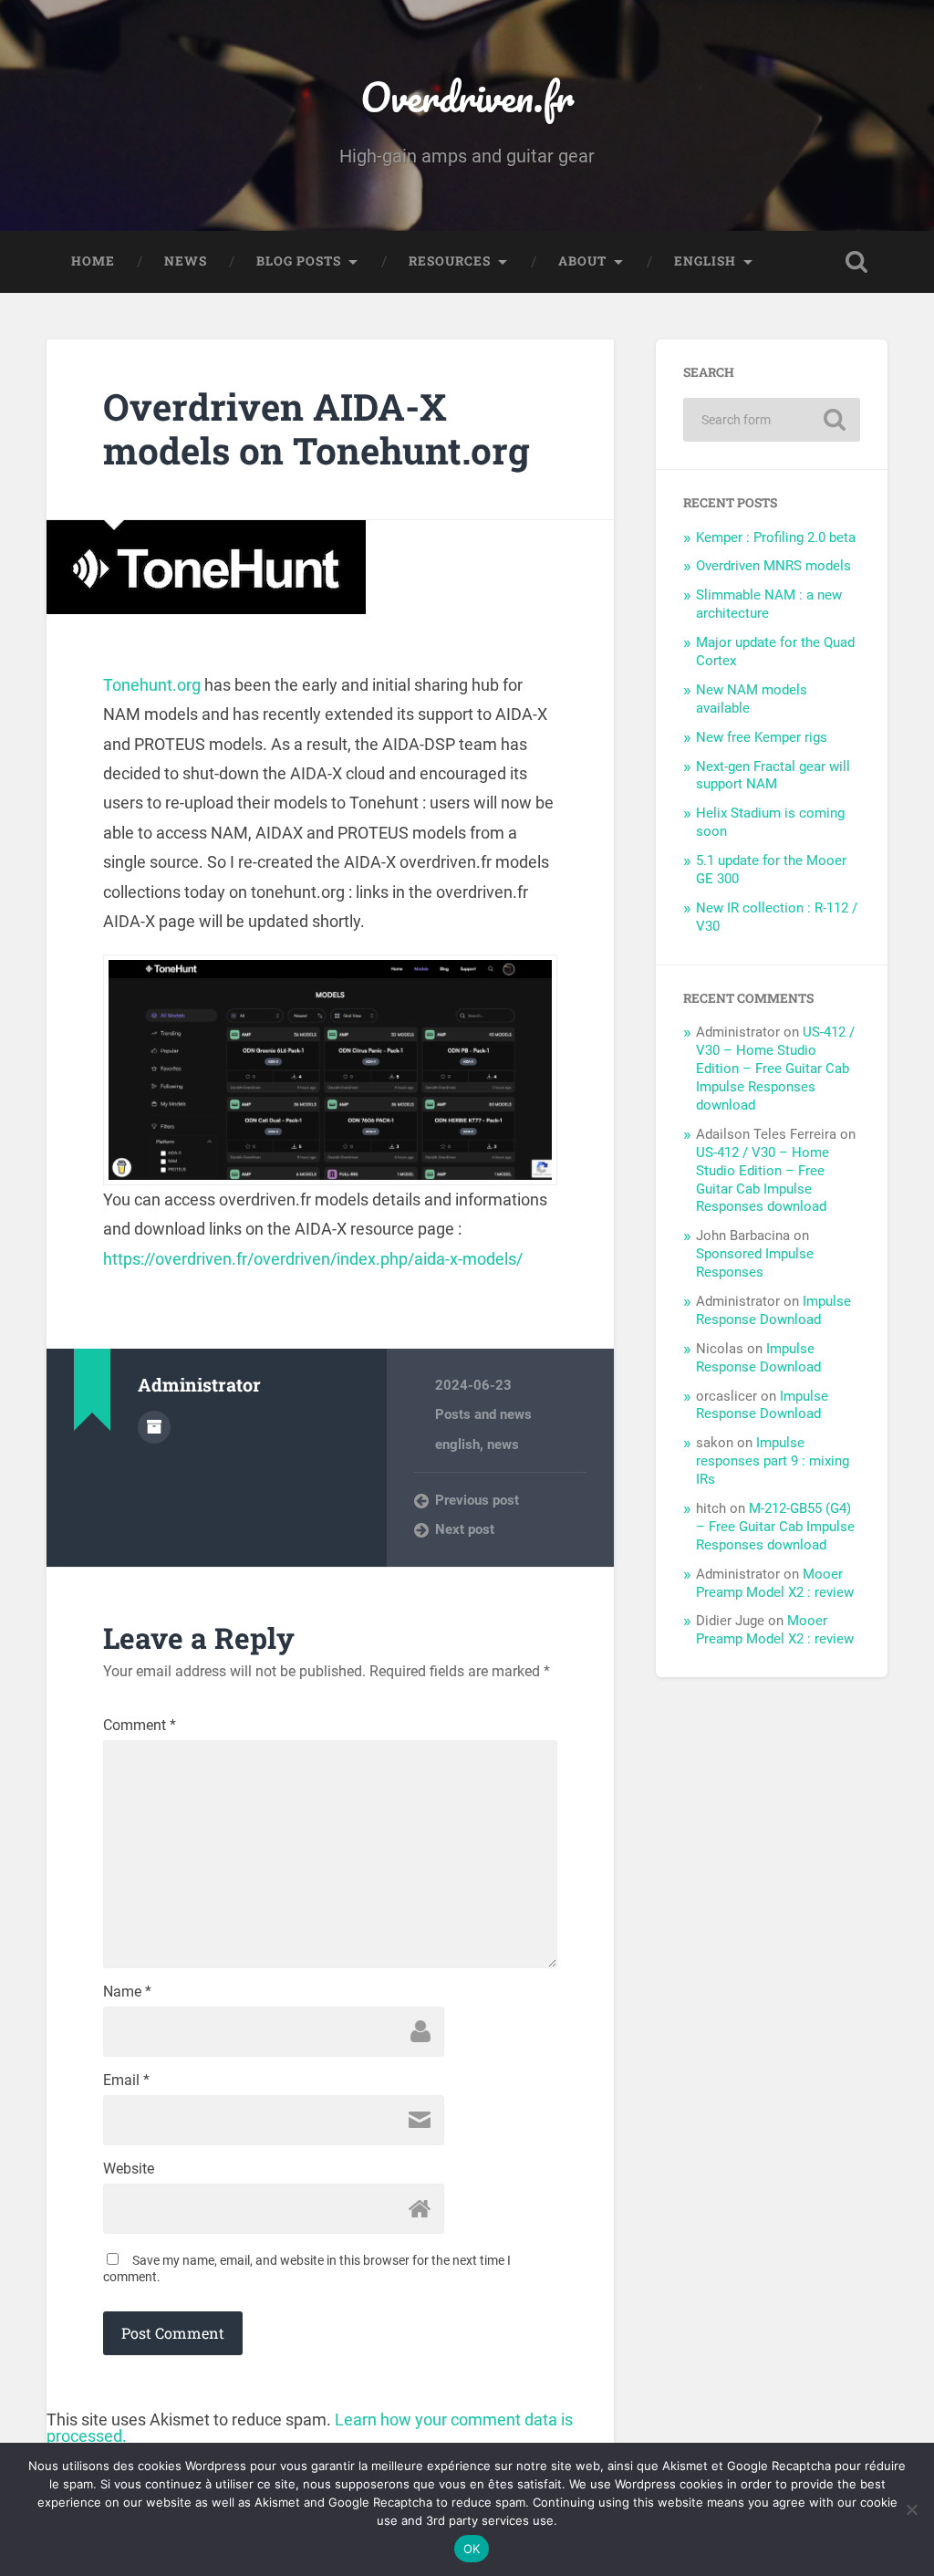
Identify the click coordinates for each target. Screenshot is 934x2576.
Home (93, 261)
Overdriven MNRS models (773, 566)
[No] (911, 2509)
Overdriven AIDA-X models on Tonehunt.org (317, 429)
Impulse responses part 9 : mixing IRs (773, 1461)
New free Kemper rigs (762, 737)
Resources (450, 261)
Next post (465, 1529)
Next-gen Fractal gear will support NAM (773, 776)
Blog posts (299, 261)
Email (126, 2081)
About (582, 261)
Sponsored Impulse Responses (755, 1263)
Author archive (154, 1427)
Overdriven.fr (467, 96)
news (503, 1444)
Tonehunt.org (152, 685)
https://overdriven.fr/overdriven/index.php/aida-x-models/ (313, 1259)
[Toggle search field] (856, 262)
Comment (140, 1726)
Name (127, 1992)
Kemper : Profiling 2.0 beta (776, 537)
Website (129, 2169)
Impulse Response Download (773, 1310)
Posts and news (483, 1414)
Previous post (477, 1500)
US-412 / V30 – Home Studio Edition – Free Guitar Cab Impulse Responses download (775, 1069)
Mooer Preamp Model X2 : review (775, 1583)
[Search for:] (771, 420)
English (705, 261)
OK (472, 2549)
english (457, 1444)
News (186, 261)
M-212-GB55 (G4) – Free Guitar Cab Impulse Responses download (775, 1527)
